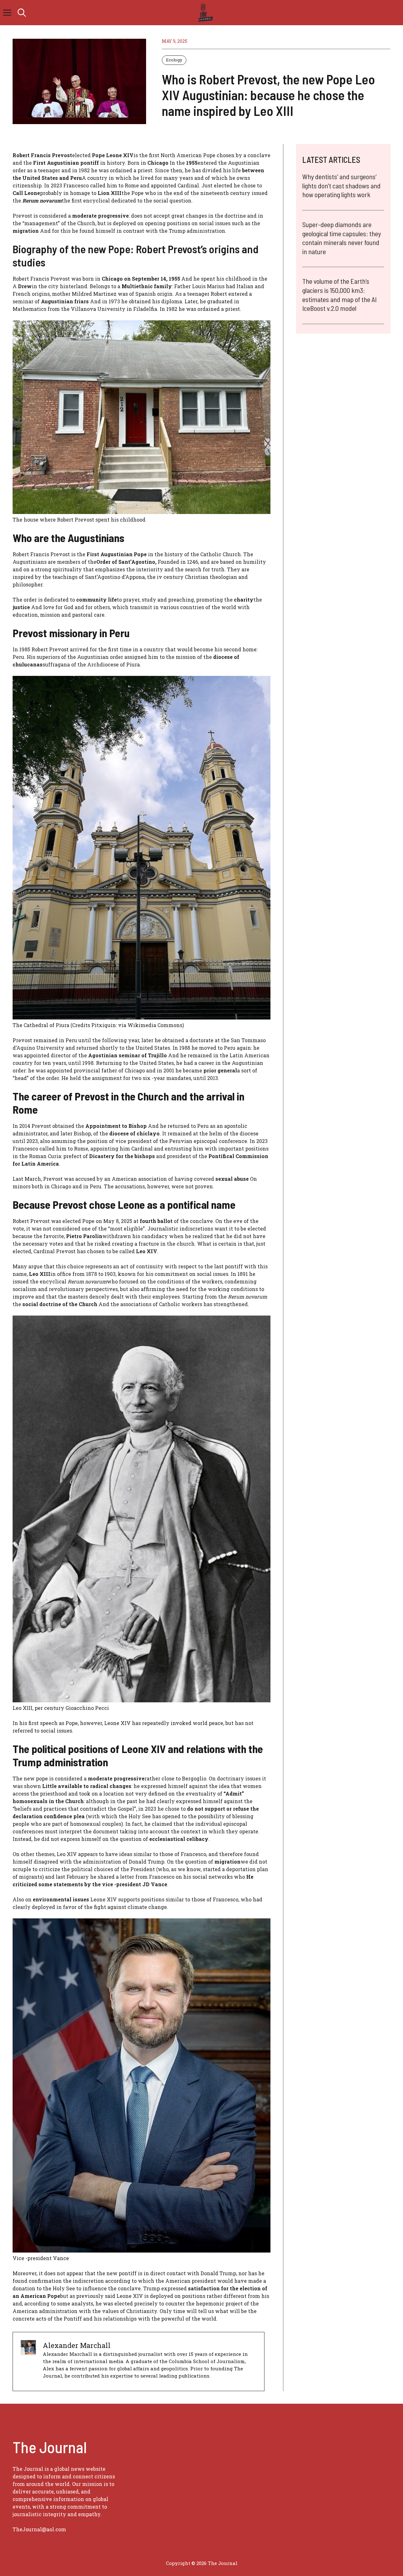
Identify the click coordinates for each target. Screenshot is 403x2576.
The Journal (223, 2563)
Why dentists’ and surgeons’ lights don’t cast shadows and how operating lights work (341, 185)
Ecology (174, 60)
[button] (22, 13)
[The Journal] (204, 13)
